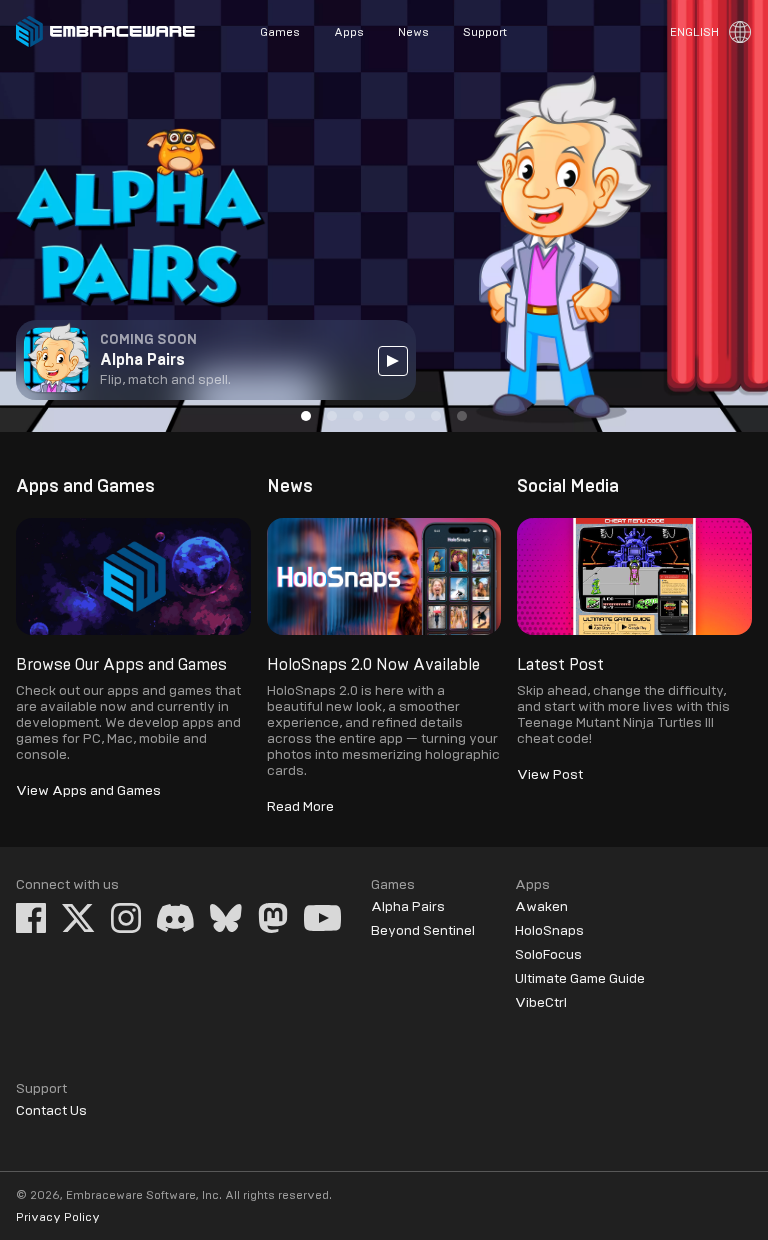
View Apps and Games (88, 791)
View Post (550, 775)
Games (280, 32)
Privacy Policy (58, 1217)
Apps (349, 32)
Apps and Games (85, 487)
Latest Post (560, 665)
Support (485, 32)
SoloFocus (548, 955)
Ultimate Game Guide (580, 979)
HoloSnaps (549, 931)
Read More (300, 807)
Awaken (541, 907)
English (694, 32)
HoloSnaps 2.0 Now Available (373, 665)
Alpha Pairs (408, 907)
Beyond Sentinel (423, 931)
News (413, 32)
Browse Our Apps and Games (121, 665)
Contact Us (51, 1111)
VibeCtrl (541, 1003)
